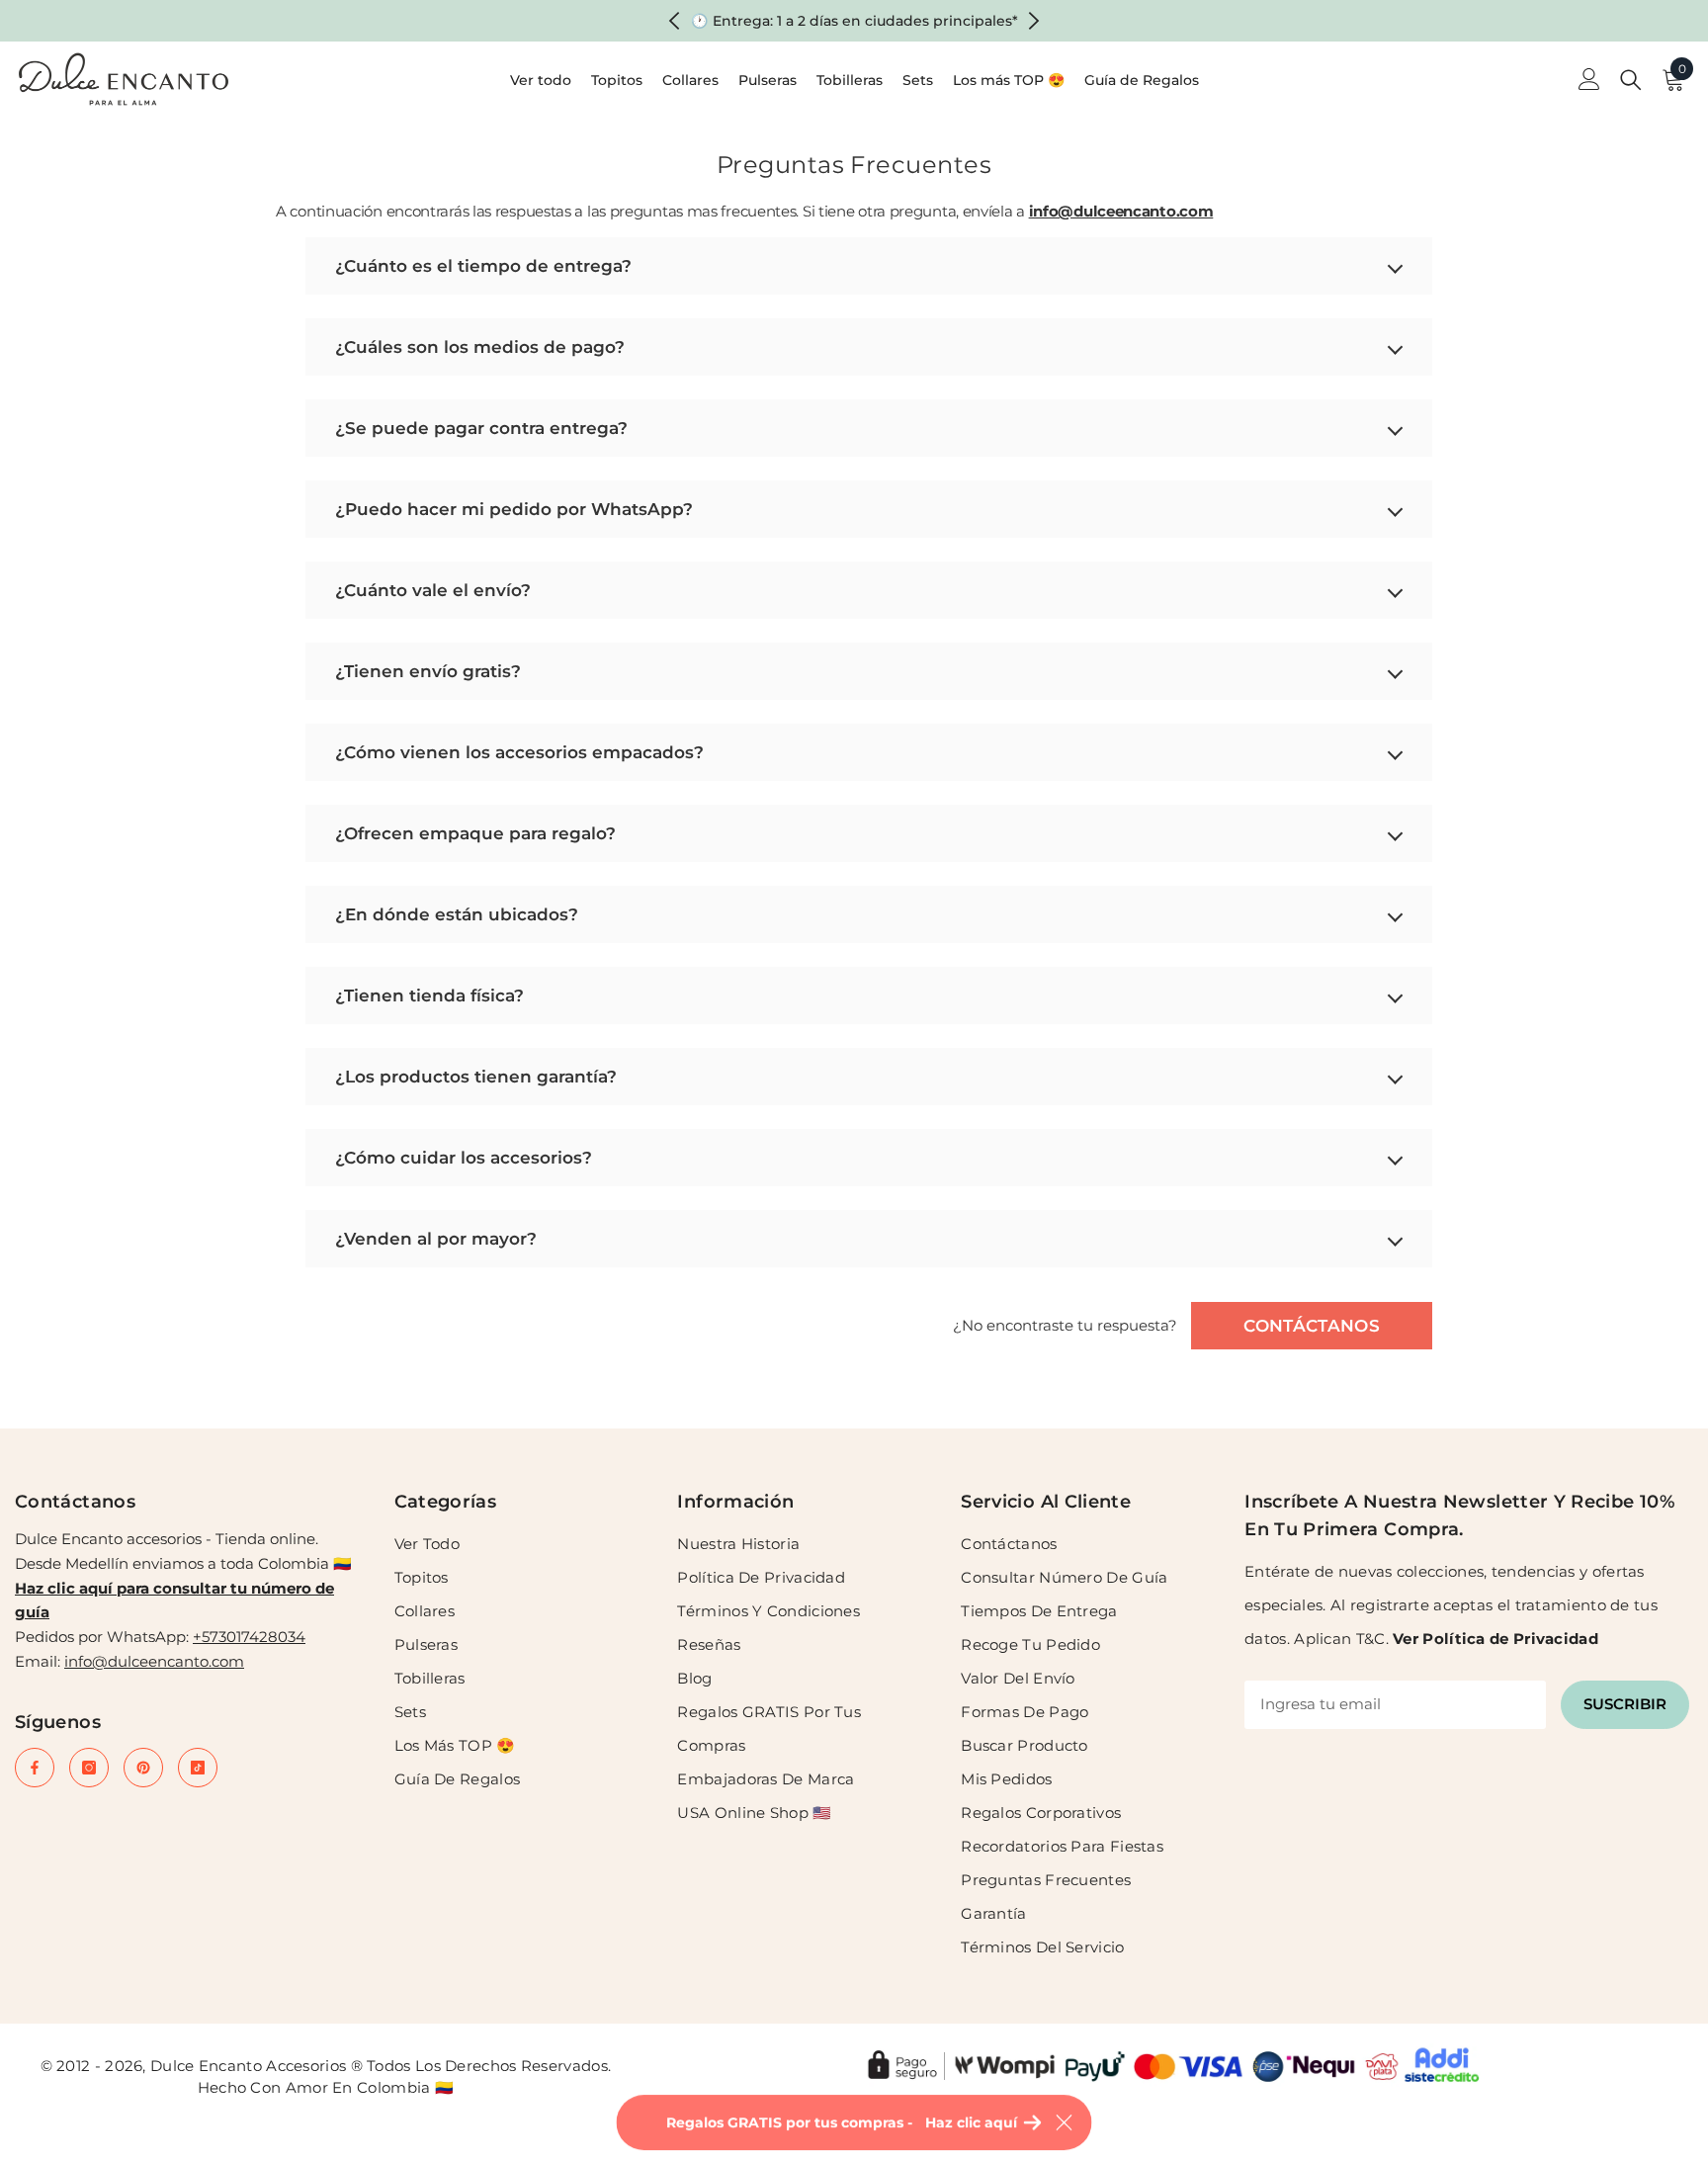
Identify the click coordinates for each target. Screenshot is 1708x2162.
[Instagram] (89, 1768)
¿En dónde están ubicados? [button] (457, 914)
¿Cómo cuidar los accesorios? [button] (464, 1158)
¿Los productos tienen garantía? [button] (476, 1077)
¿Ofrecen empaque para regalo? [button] (475, 833)
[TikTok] (198, 1768)
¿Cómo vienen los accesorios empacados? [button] (519, 752)
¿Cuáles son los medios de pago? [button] (480, 347)
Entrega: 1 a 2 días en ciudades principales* (865, 21)
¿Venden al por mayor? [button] (436, 1239)
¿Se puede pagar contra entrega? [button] (481, 428)
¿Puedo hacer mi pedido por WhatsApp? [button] (514, 509)
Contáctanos (1312, 1326)
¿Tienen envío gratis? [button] (428, 671)
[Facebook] (35, 1768)
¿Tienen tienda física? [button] (429, 995)
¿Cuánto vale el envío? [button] (433, 590)
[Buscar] (1631, 79)
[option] (854, 21)
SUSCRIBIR (1625, 1704)
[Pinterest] (143, 1768)
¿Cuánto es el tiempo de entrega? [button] (483, 266)
